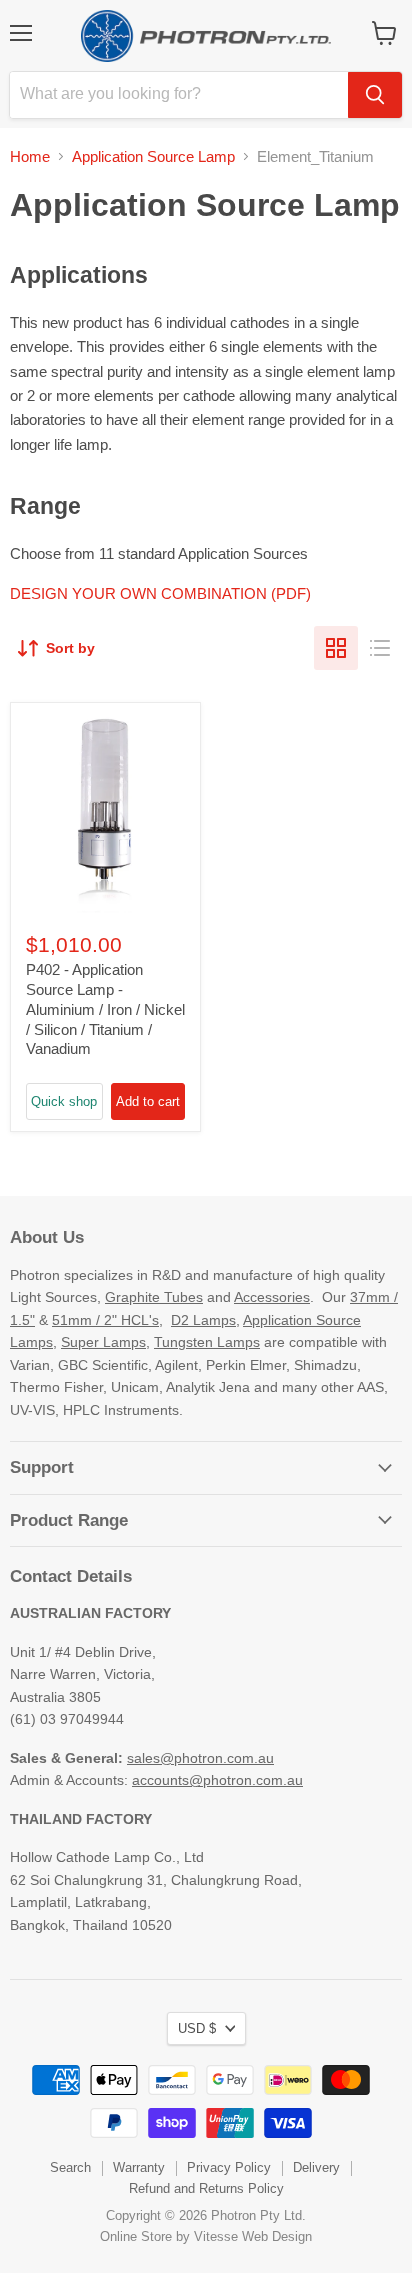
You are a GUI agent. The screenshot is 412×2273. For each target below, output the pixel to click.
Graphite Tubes (154, 1297)
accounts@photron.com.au (217, 1780)
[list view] (380, 648)
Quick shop (64, 1101)
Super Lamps (103, 1342)
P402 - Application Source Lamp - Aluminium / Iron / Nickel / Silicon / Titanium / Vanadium (105, 1009)
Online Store (136, 2236)
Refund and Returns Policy (206, 2188)
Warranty (139, 2167)
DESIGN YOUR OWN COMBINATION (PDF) (160, 593)
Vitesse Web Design (253, 2236)
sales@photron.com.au (200, 1758)
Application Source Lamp (153, 156)
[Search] (375, 95)
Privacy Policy (229, 2167)
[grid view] (336, 648)
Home (30, 156)
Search (70, 2167)
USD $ (197, 2028)
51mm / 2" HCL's (105, 1320)
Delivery (316, 2167)
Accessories (272, 1297)
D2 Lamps (203, 1320)
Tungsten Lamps (207, 1342)
